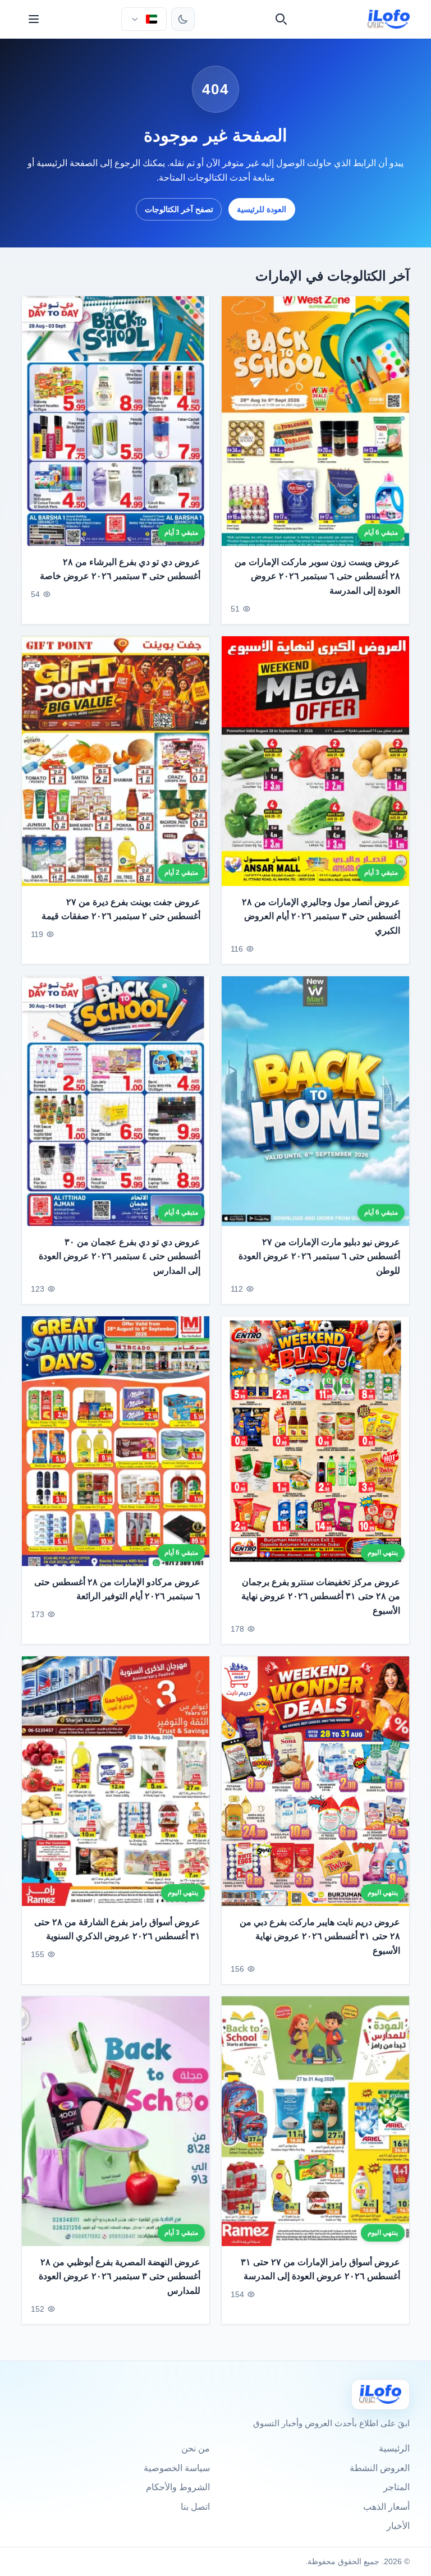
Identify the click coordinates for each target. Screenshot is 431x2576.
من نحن (196, 2448)
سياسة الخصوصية (177, 2468)
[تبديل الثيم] (183, 19)
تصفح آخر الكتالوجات (179, 209)
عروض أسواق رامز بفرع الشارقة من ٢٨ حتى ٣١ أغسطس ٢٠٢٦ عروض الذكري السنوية (117, 1929)
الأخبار (398, 2526)
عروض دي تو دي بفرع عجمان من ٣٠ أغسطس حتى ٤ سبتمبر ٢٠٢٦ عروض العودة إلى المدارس (120, 1256)
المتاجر (396, 2487)
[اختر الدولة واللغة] (144, 19)
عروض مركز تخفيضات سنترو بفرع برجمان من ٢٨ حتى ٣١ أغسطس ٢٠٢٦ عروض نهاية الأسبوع (321, 1596)
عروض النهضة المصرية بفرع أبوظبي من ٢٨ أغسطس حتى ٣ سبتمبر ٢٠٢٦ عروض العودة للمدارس (120, 2276)
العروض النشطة (380, 2468)
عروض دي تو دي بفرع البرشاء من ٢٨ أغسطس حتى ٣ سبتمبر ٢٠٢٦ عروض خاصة (120, 569)
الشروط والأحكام (178, 2487)
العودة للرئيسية (262, 209)
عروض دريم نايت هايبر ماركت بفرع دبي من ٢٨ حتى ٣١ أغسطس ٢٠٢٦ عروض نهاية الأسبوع (320, 1936)
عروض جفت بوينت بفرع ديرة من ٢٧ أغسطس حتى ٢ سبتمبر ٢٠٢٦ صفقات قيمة (121, 909)
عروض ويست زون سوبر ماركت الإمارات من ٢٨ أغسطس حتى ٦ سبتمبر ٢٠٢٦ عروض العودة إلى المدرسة (317, 576)
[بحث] (281, 19)
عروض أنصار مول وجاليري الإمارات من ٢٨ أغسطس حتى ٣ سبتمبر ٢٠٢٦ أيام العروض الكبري (321, 916)
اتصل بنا (195, 2507)
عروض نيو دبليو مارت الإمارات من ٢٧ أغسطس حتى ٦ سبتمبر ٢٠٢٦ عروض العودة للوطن (319, 1256)
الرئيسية (394, 2448)
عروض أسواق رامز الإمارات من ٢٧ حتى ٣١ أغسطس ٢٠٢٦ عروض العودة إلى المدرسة (320, 2269)
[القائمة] (34, 19)
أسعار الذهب (386, 2507)
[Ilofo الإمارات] (380, 2394)
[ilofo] (389, 19)
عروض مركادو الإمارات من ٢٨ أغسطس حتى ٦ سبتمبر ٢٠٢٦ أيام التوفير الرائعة (117, 1589)
